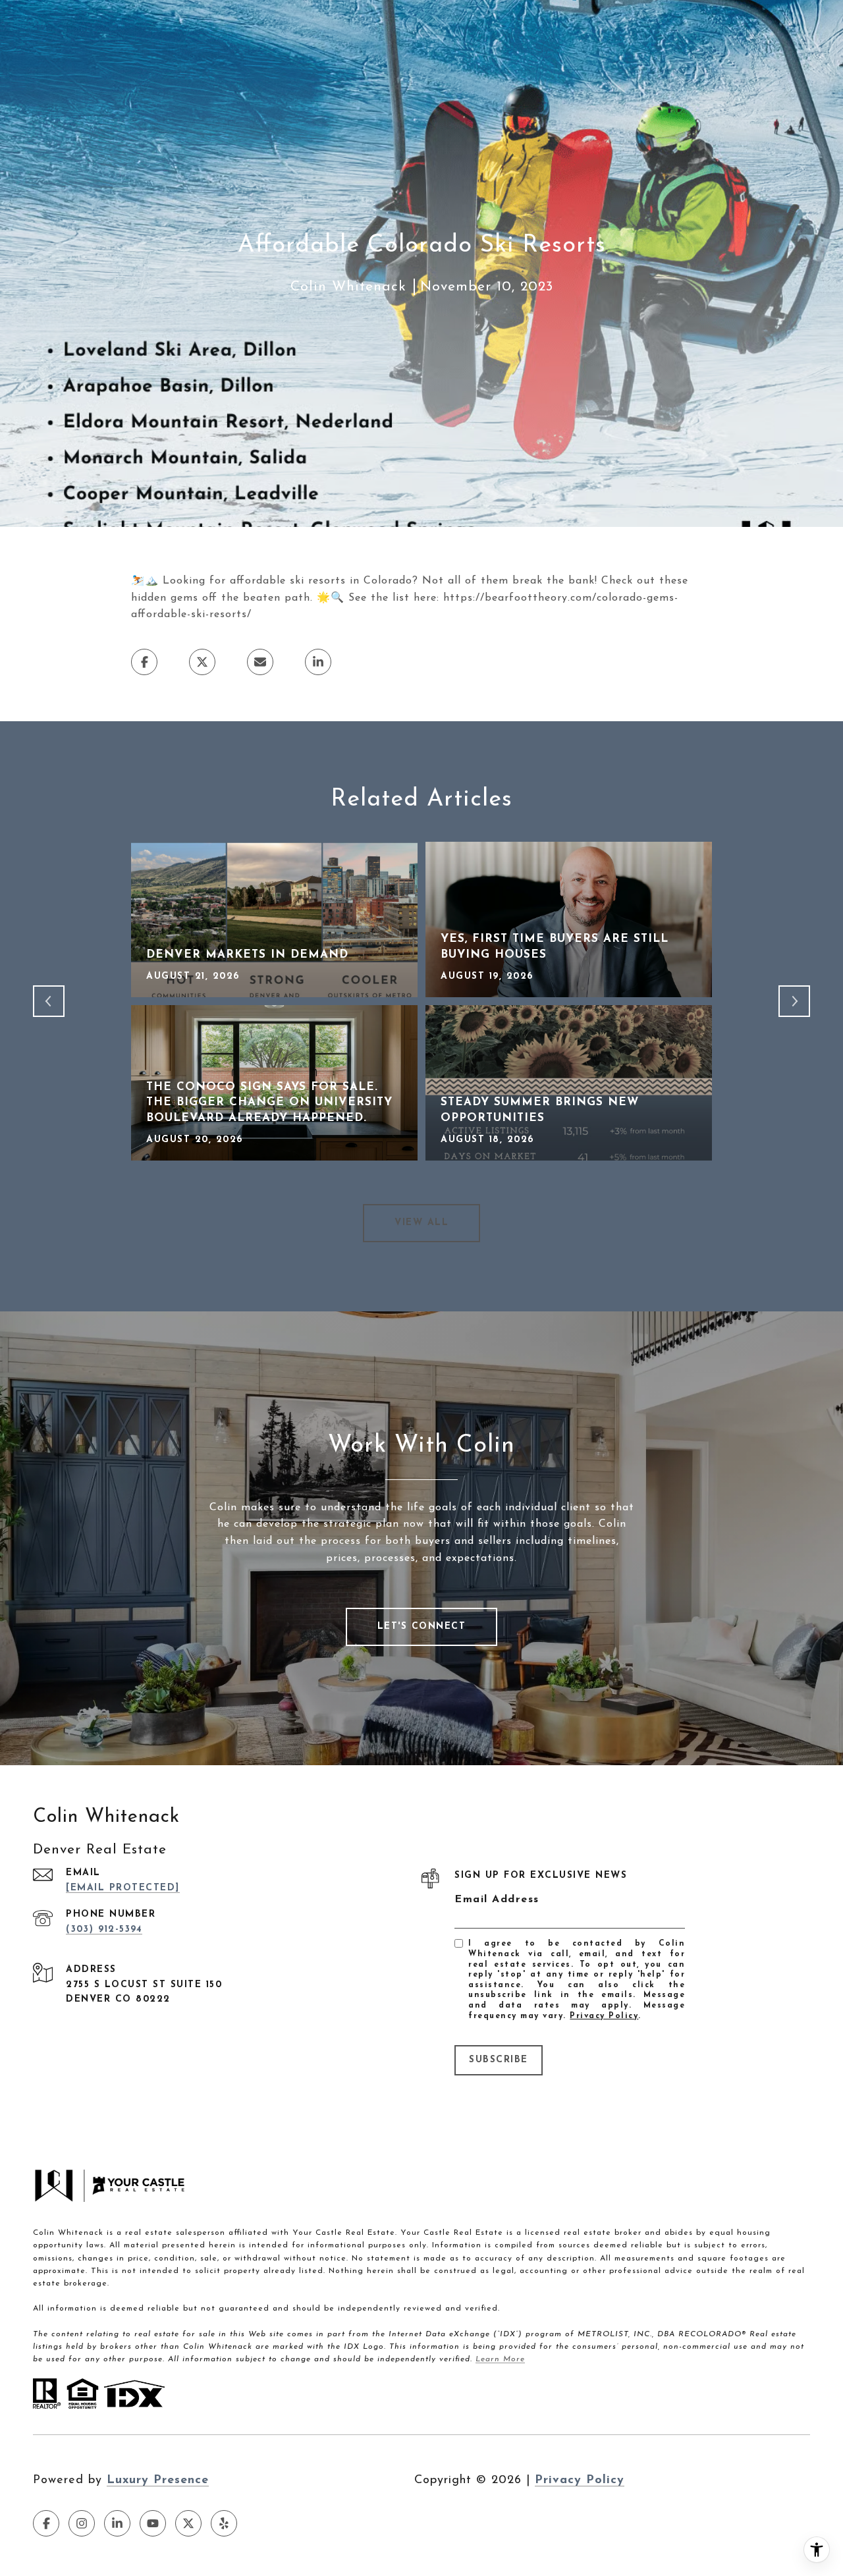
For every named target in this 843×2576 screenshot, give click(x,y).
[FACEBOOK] (46, 2523)
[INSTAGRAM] (82, 2523)
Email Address (497, 1900)
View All (421, 1223)
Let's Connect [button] (422, 1627)
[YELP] (224, 2523)
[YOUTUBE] (153, 2523)
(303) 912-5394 (104, 1930)
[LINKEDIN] (117, 2523)
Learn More (500, 2359)
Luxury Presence (158, 2480)
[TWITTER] (188, 2523)
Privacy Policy (604, 2016)
